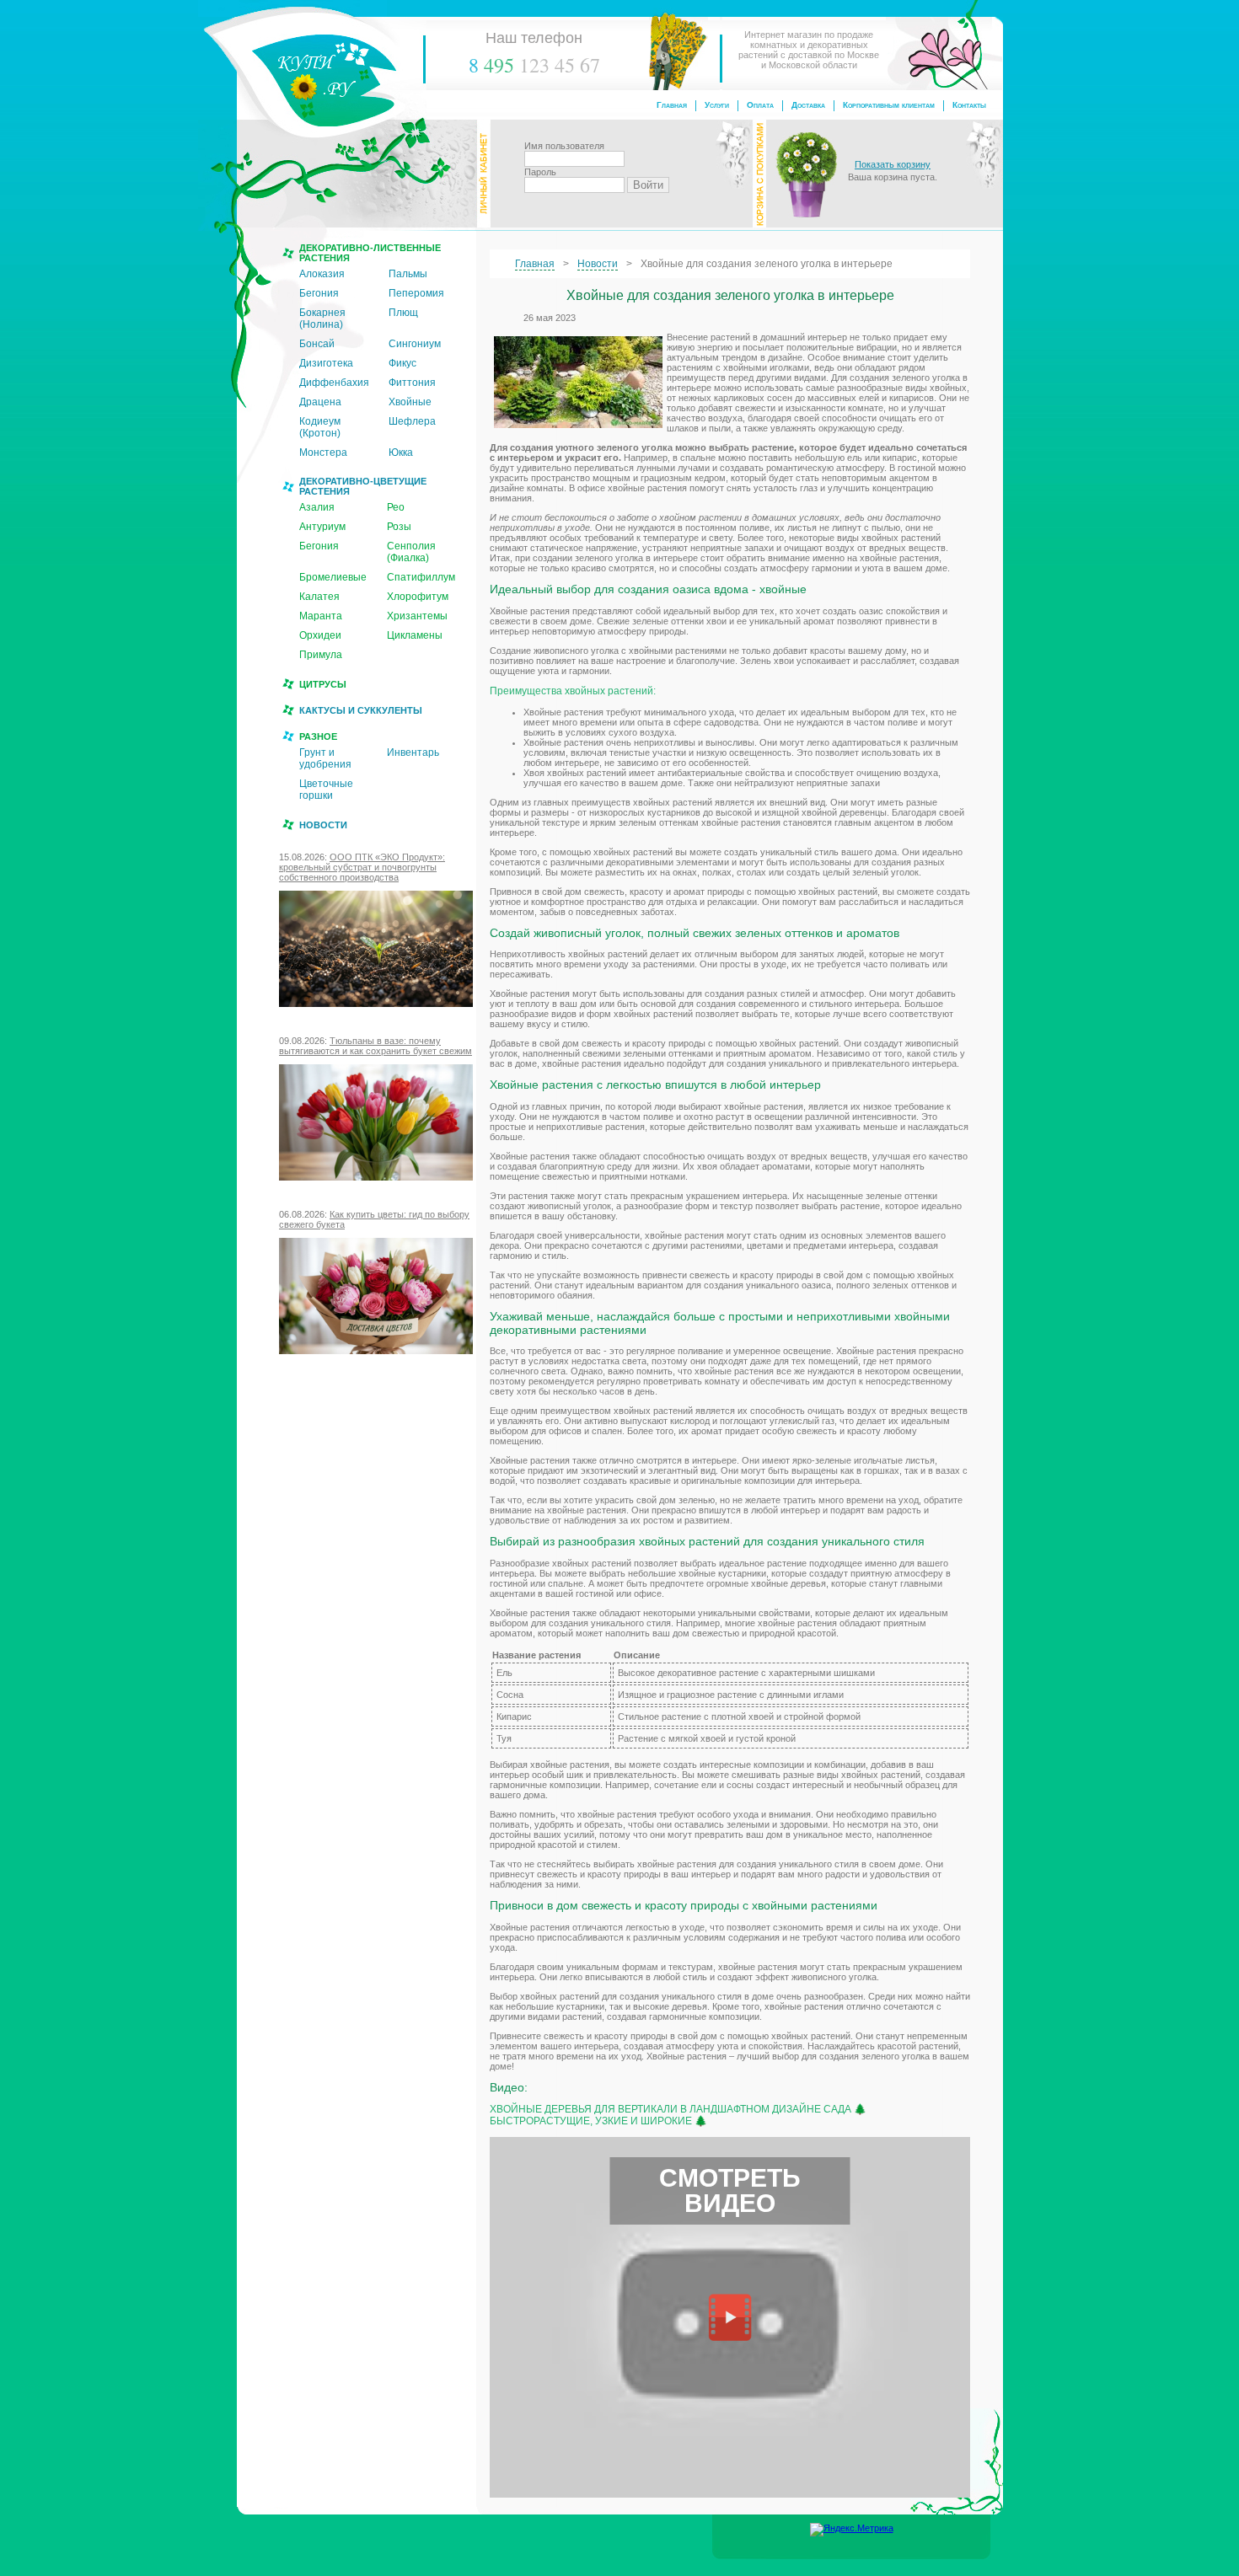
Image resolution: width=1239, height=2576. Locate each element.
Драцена (320, 402)
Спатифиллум (421, 577)
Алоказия (322, 274)
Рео (396, 507)
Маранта (321, 616)
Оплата (760, 105)
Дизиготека (326, 363)
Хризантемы (417, 616)
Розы (399, 527)
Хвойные (410, 402)
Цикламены (415, 635)
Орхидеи (320, 635)
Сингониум (415, 344)
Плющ (403, 313)
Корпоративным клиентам (889, 105)
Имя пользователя (564, 146)
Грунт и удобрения (325, 758)
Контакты (969, 105)
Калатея (319, 597)
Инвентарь (413, 752)
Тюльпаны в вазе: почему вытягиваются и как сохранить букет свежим (375, 1046)
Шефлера (412, 421)
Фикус (402, 363)
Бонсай (317, 344)
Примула (321, 655)
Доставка (808, 105)
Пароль (540, 172)
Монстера (323, 453)
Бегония (319, 293)
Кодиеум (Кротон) (320, 427)
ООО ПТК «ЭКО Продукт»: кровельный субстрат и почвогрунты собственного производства (362, 867)
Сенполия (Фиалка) (411, 552)
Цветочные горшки (326, 790)
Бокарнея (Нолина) (322, 319)
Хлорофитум (418, 597)
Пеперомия (416, 293)
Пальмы (408, 274)
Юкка (401, 453)
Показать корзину (893, 164)
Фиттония (412, 383)
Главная (672, 105)
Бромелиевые (333, 577)
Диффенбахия (334, 383)
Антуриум (322, 527)
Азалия (317, 507)
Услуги (717, 105)
